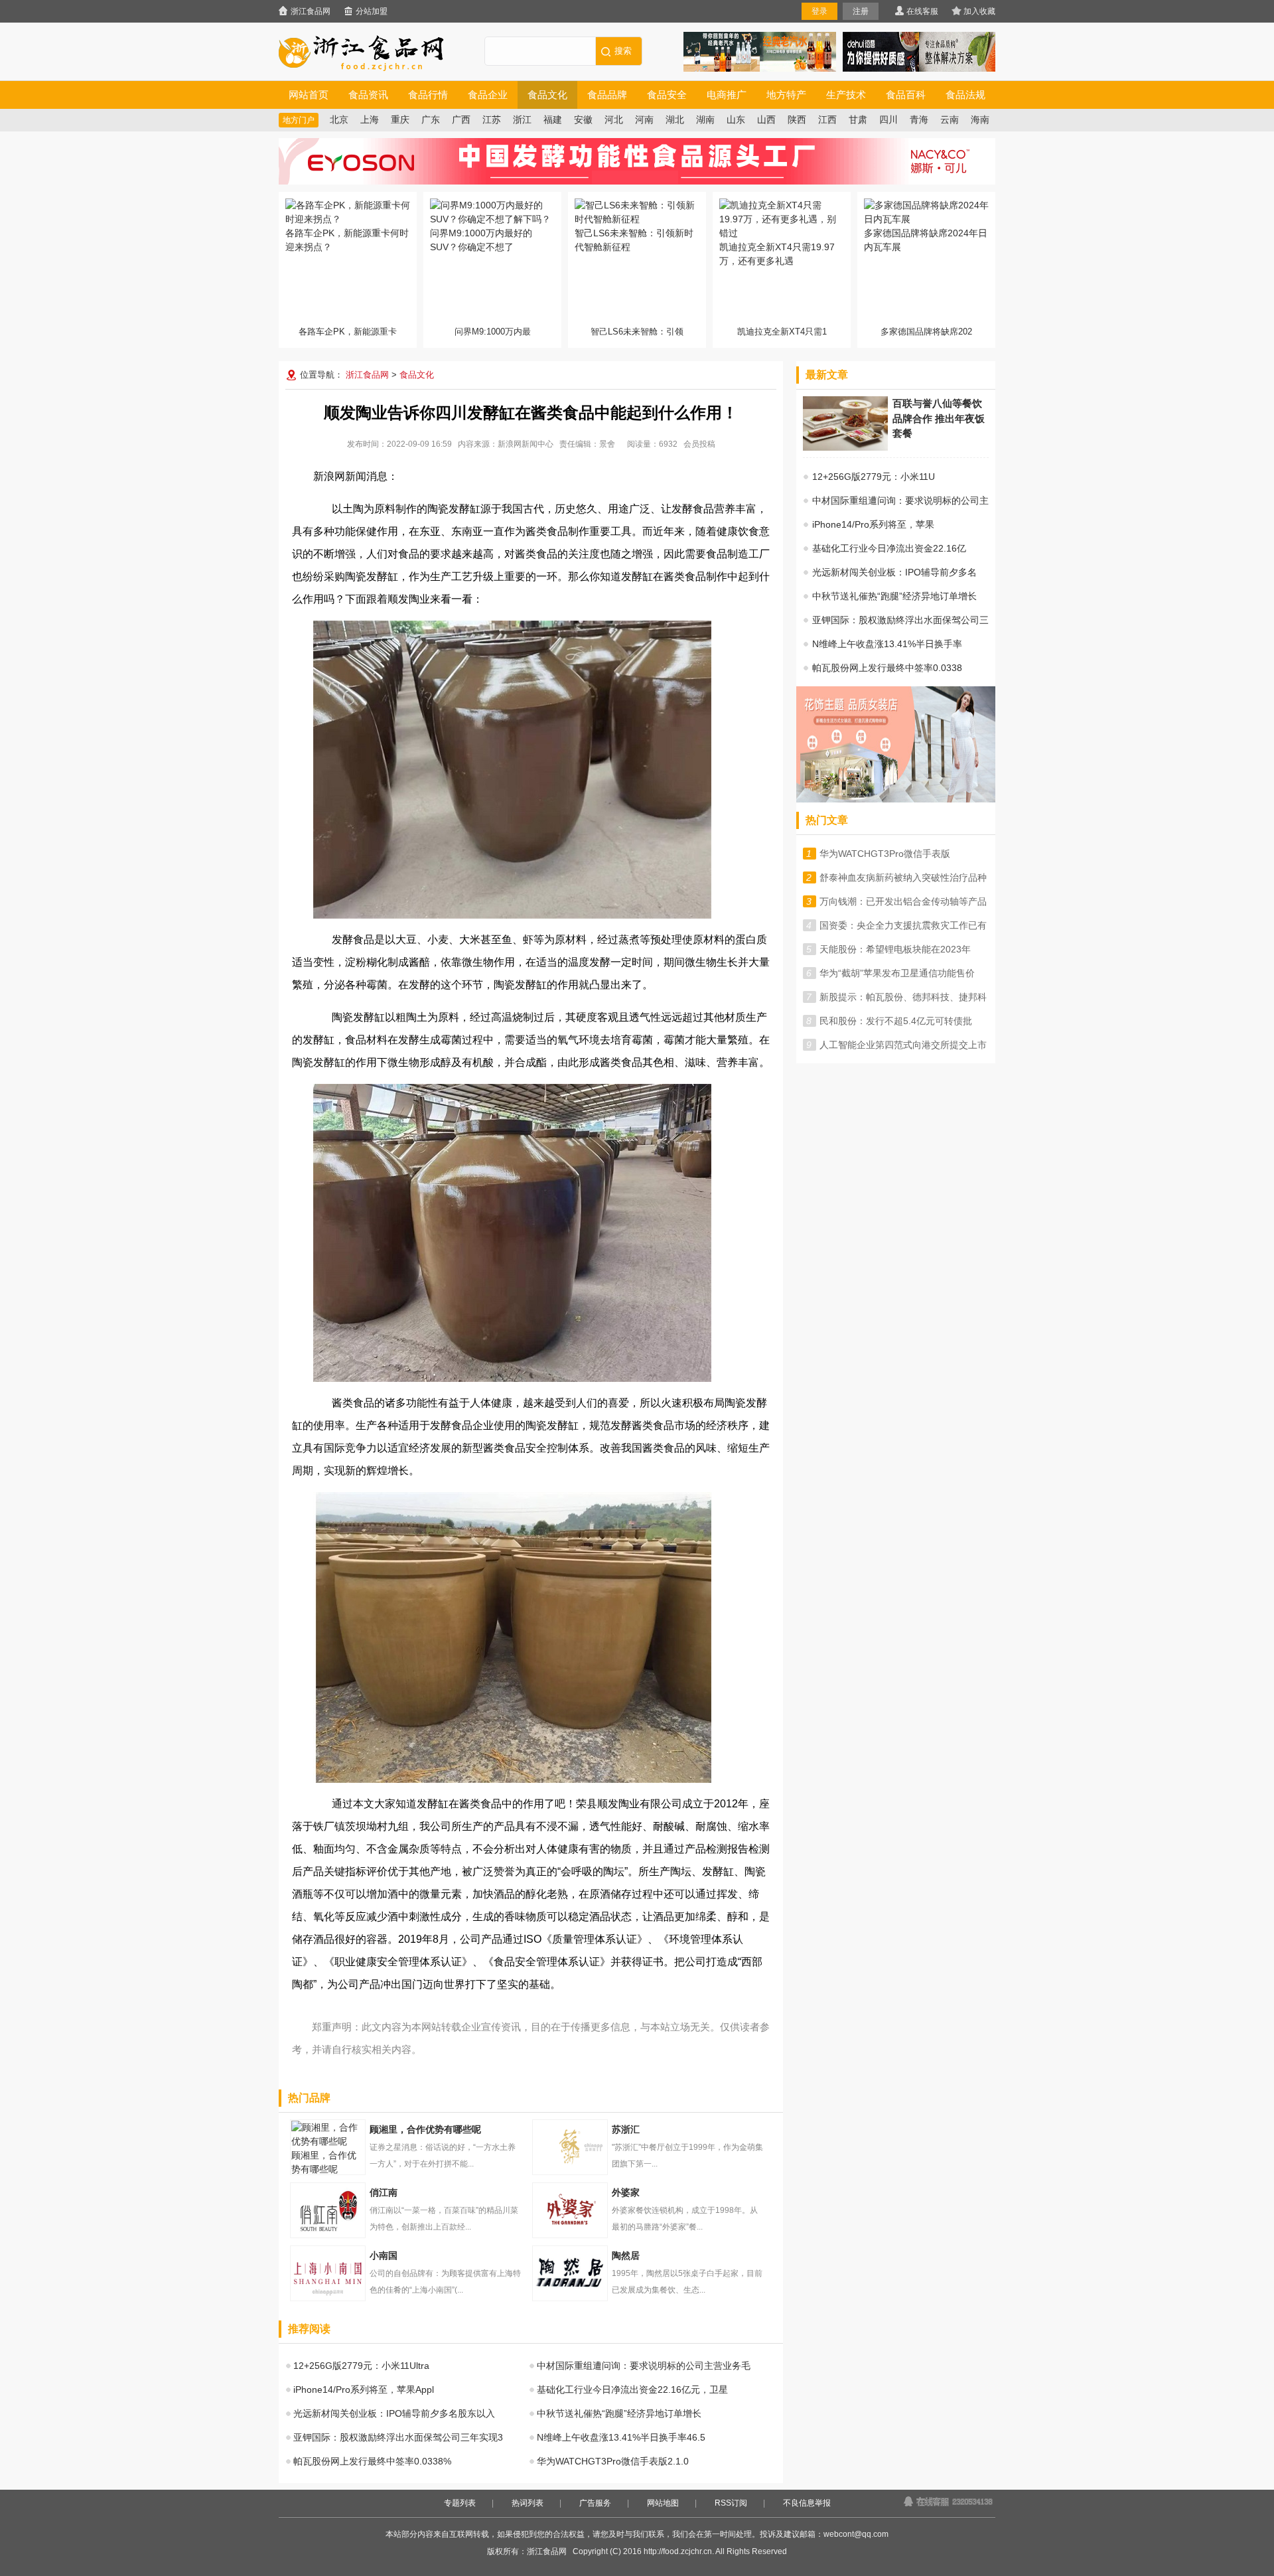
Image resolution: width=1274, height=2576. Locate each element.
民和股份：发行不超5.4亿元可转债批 (896, 1021)
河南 (644, 120)
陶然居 (570, 2273)
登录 (819, 11)
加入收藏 (979, 11)
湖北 (675, 120)
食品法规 (965, 95)
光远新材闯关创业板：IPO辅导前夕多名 (894, 572)
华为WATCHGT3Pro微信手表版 (885, 854)
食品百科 (906, 95)
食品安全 (667, 95)
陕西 (797, 120)
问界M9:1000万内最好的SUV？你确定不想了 (481, 240)
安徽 (583, 120)
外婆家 (570, 2210)
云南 (950, 120)
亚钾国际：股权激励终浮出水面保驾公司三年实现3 (398, 2437)
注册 (861, 11)
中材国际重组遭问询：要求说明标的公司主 (900, 500)
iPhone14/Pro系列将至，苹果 (873, 524)
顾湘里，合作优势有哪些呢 (324, 2162)
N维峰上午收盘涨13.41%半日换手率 (887, 644)
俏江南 (328, 2210)
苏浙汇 (570, 2147)
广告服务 (595, 2503)
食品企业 (488, 95)
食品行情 (428, 95)
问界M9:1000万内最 (493, 332)
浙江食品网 (311, 11)
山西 (766, 120)
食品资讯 (368, 95)
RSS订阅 (731, 2503)
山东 (736, 120)
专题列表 (460, 2503)
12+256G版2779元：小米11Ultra (361, 2366)
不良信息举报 (807, 2503)
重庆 (400, 120)
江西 (827, 120)
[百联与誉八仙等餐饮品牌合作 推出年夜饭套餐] (845, 447)
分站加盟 (372, 11)
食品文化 (547, 95)
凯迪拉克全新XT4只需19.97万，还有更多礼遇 (777, 254)
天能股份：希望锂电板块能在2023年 (895, 949)
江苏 (492, 120)
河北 (614, 120)
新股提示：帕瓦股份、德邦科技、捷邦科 (903, 997)
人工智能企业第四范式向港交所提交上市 (903, 1045)
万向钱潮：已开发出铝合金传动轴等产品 (903, 901)
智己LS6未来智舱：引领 (637, 332)
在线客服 (922, 11)
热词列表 (528, 2503)
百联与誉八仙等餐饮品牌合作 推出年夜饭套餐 (939, 418)
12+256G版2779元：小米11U (874, 477)
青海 (919, 120)
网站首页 (309, 95)
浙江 (522, 120)
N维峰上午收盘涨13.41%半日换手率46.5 (621, 2437)
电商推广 (727, 95)
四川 (888, 120)
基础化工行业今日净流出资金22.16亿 (889, 548)
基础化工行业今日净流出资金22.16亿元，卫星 (632, 2389)
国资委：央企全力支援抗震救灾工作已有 (903, 925)
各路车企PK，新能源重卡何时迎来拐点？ (347, 240)
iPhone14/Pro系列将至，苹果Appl (364, 2389)
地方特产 (786, 95)
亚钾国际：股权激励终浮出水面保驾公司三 (900, 620)
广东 (431, 120)
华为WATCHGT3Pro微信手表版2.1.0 (613, 2461)
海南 (980, 120)
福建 (553, 120)
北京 (339, 120)
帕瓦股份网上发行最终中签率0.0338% (372, 2461)
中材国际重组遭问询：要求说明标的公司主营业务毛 (644, 2366)
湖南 (705, 120)
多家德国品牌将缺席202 (926, 332)
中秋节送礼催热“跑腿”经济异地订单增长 (619, 2413)
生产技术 (846, 95)
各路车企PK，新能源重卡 (348, 332)
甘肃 (858, 120)
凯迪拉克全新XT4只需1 (782, 332)
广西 (461, 120)
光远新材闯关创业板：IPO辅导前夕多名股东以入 (394, 2413)
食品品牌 (607, 95)
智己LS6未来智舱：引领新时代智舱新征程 (634, 240)
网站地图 (663, 2503)
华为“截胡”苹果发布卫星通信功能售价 (897, 973)
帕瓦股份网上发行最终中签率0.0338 (887, 668)
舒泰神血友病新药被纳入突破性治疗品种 (903, 877)
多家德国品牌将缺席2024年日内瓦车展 (926, 240)
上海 (370, 120)
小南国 (328, 2273)
